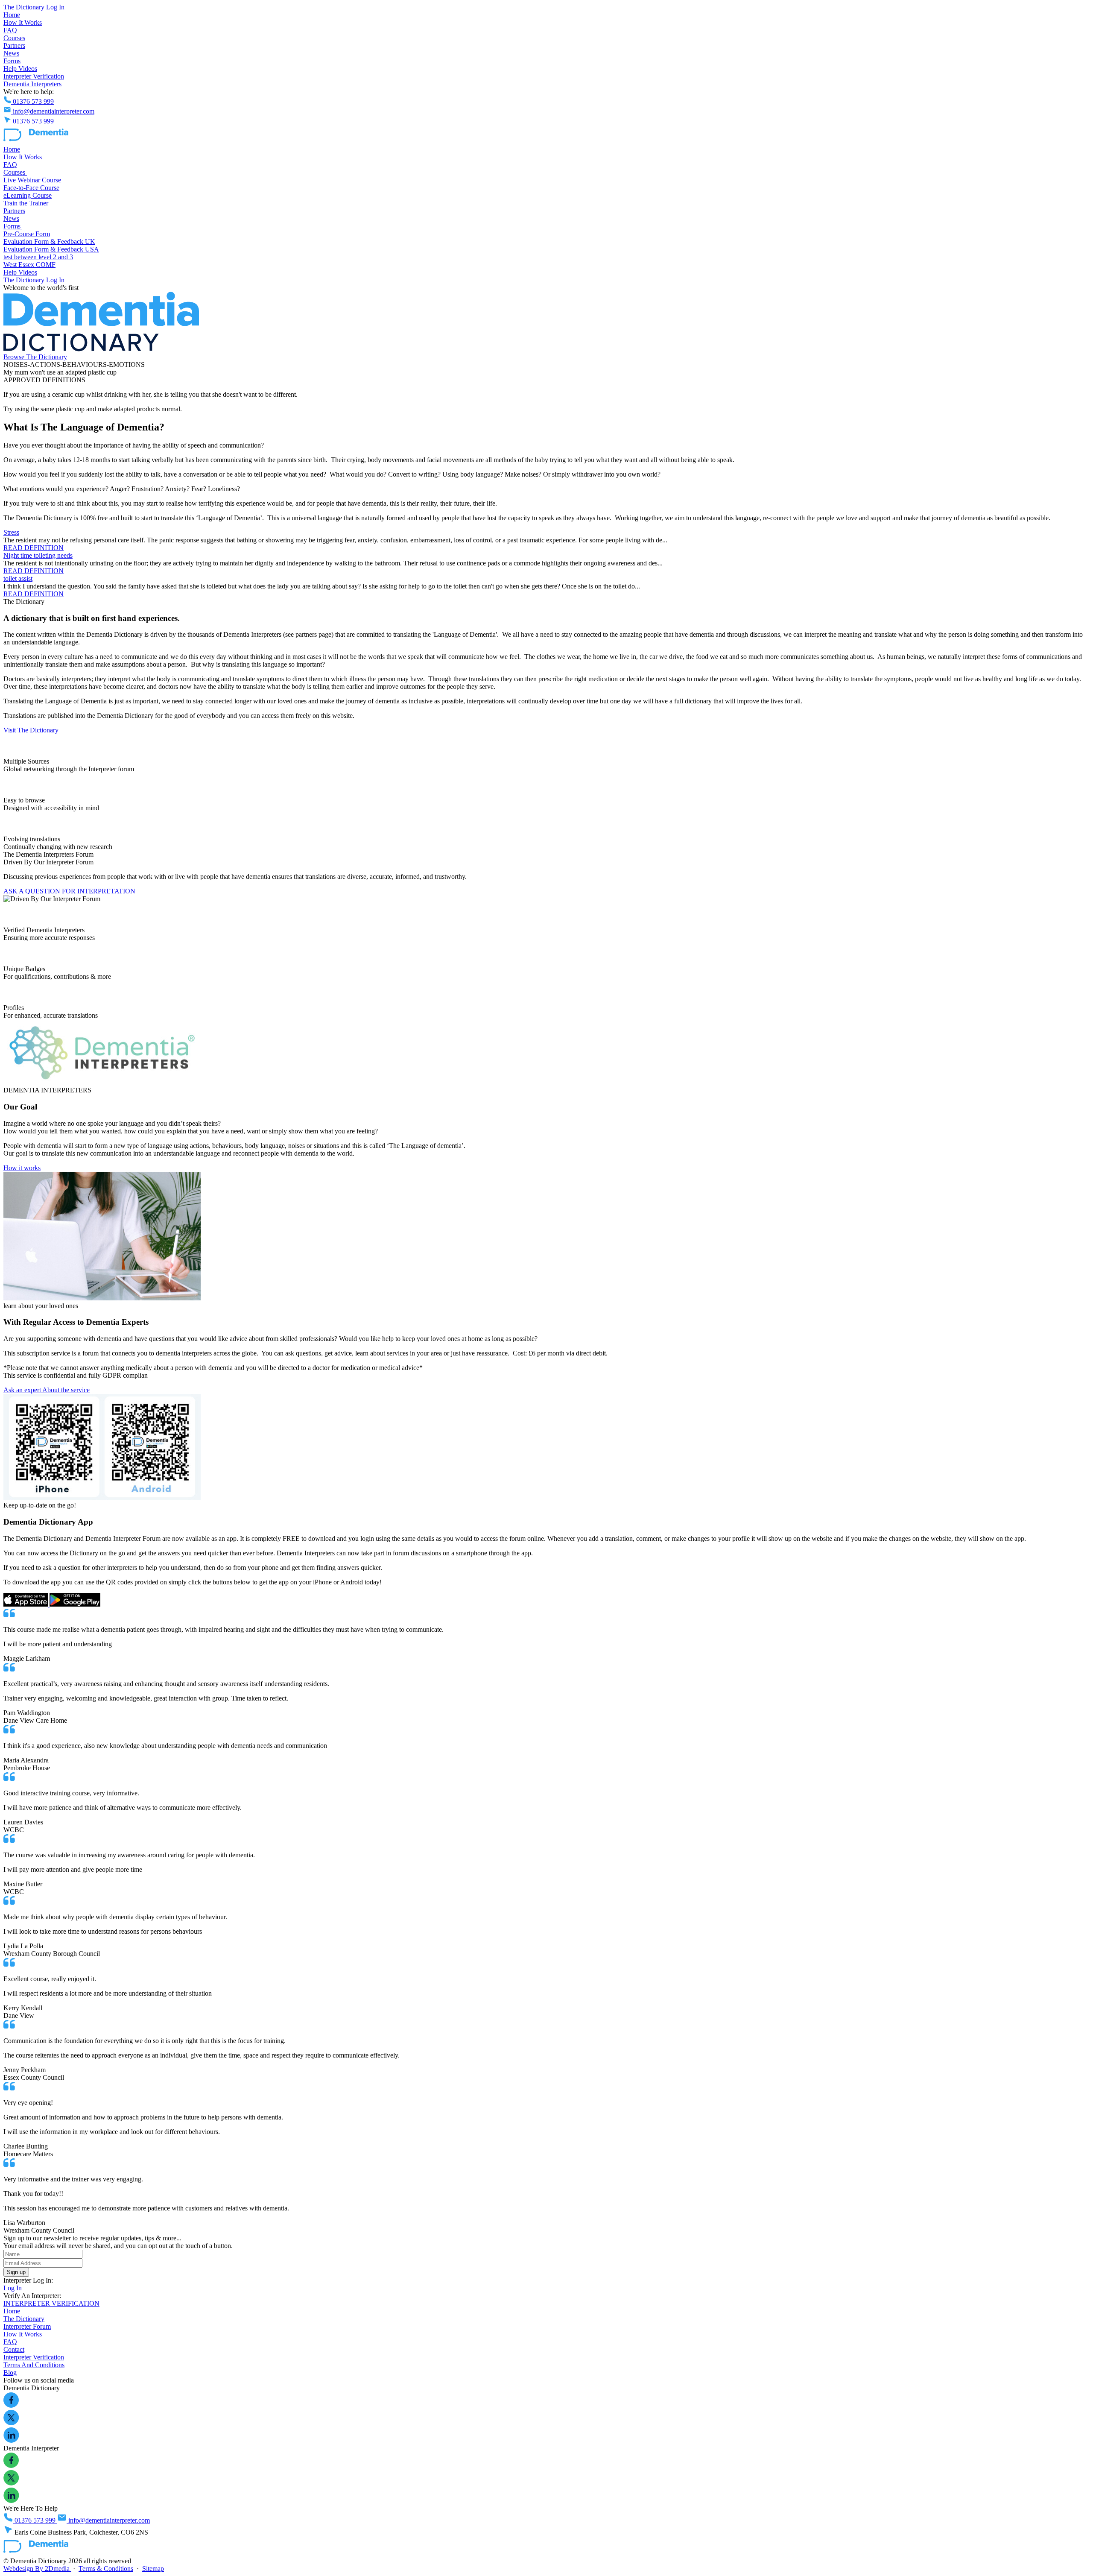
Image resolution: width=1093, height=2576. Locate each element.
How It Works (23, 22)
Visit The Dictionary (31, 730)
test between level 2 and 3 (38, 257)
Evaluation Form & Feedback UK (49, 241)
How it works (22, 1168)
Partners (14, 45)
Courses (14, 38)
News (11, 53)
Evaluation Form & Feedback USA (51, 249)
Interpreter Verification (34, 76)
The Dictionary (24, 7)
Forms (12, 61)
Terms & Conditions (106, 2569)
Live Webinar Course (32, 180)
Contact (14, 2349)
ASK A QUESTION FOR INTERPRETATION (69, 891)
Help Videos (20, 69)
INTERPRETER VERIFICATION (51, 2303)
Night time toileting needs (38, 555)
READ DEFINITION (34, 548)
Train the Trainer (26, 203)
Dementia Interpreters (32, 84)
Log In (55, 7)
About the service (66, 1390)
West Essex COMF (29, 265)
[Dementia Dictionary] (36, 142)
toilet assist (18, 578)
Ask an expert (23, 1390)
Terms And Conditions (34, 2365)
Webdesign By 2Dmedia (37, 2569)
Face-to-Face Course (31, 188)
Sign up (16, 2272)
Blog (10, 2373)
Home (12, 15)
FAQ (10, 30)
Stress (11, 532)
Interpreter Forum (27, 2326)
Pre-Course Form (27, 234)
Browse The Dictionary (35, 357)
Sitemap (153, 2569)
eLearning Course (28, 195)
